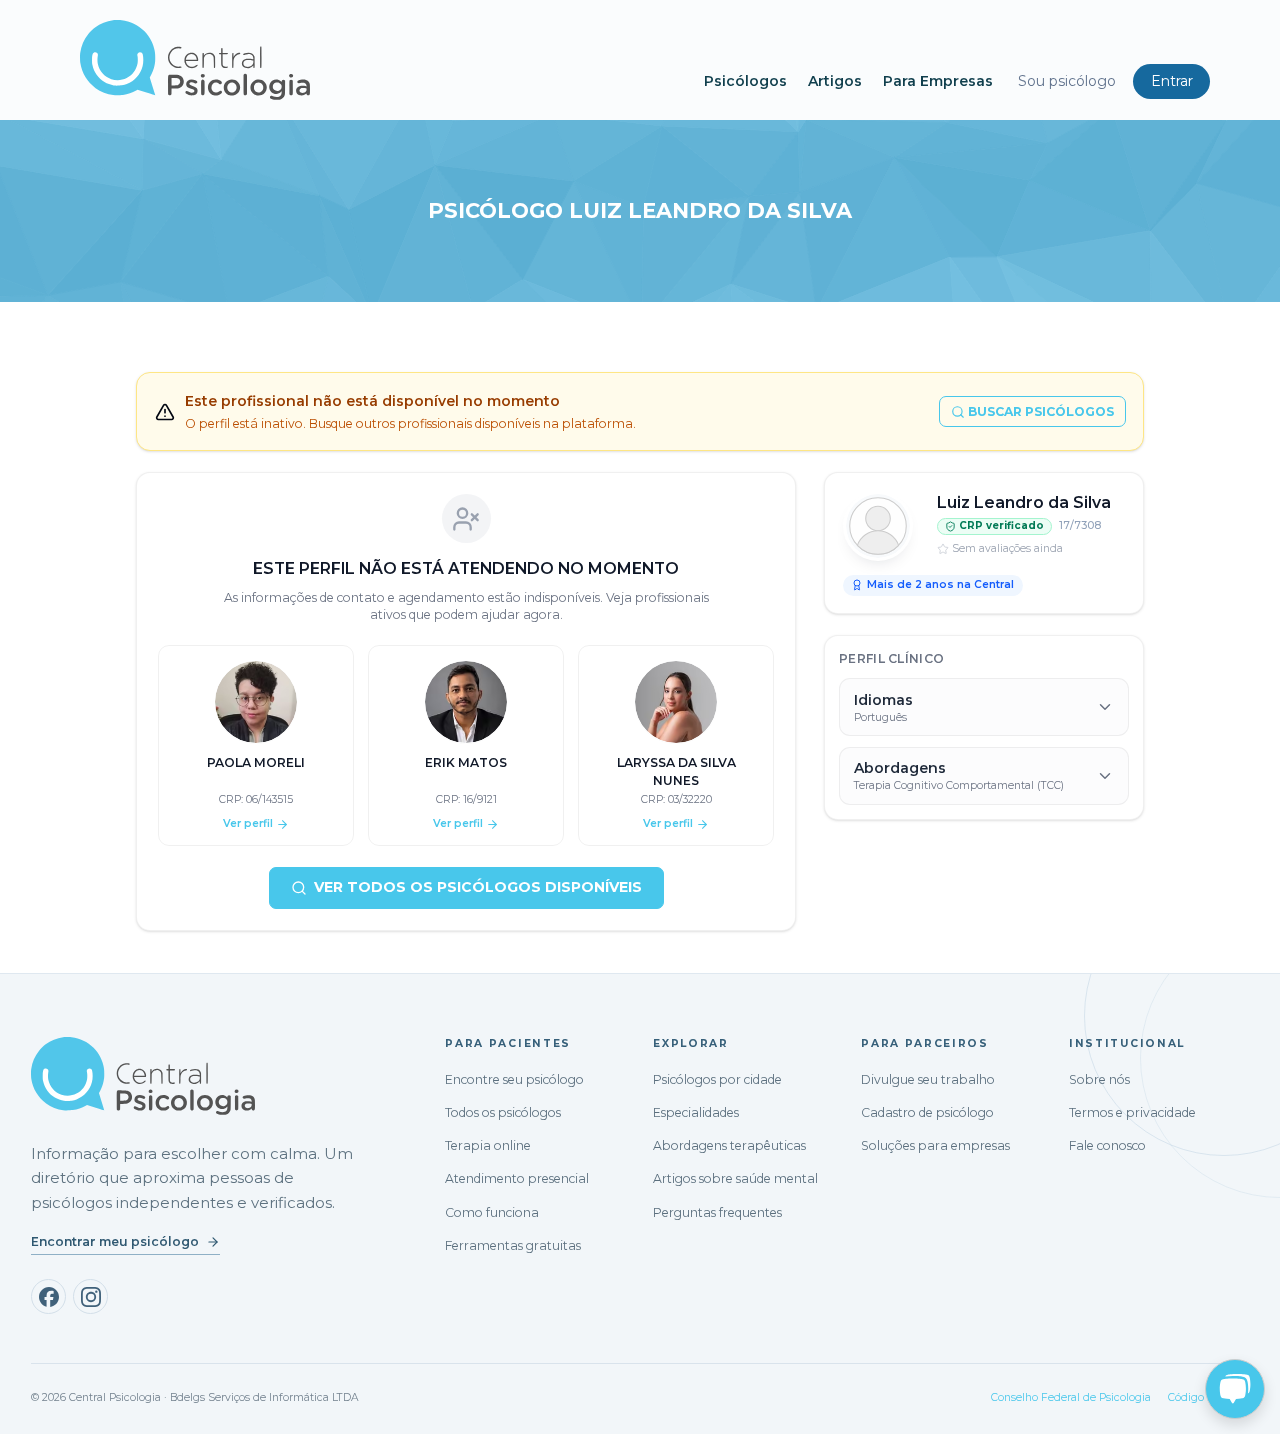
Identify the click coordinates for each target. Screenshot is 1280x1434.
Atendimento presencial (517, 1178)
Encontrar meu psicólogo (115, 1241)
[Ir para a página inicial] (143, 1076)
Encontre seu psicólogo (514, 1079)
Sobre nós (1099, 1079)
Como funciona (492, 1212)
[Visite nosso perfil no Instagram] (90, 1296)
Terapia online (488, 1145)
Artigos (835, 81)
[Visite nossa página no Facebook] (48, 1296)
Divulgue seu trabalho (928, 1079)
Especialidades (696, 1112)
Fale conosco (1107, 1145)
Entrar (1172, 81)
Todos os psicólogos (503, 1112)
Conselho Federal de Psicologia (1071, 1397)
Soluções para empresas (935, 1145)
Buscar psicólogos (1041, 411)
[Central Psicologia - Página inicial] (382, 60)
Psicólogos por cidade (717, 1079)
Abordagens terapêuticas (729, 1145)
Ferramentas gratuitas (513, 1245)
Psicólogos (745, 81)
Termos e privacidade (1132, 1112)
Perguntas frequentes (717, 1212)
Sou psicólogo (1067, 81)
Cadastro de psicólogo (927, 1112)
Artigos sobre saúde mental (735, 1178)
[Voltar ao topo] (34, 1401)
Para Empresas (938, 81)
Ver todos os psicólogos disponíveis (478, 887)
